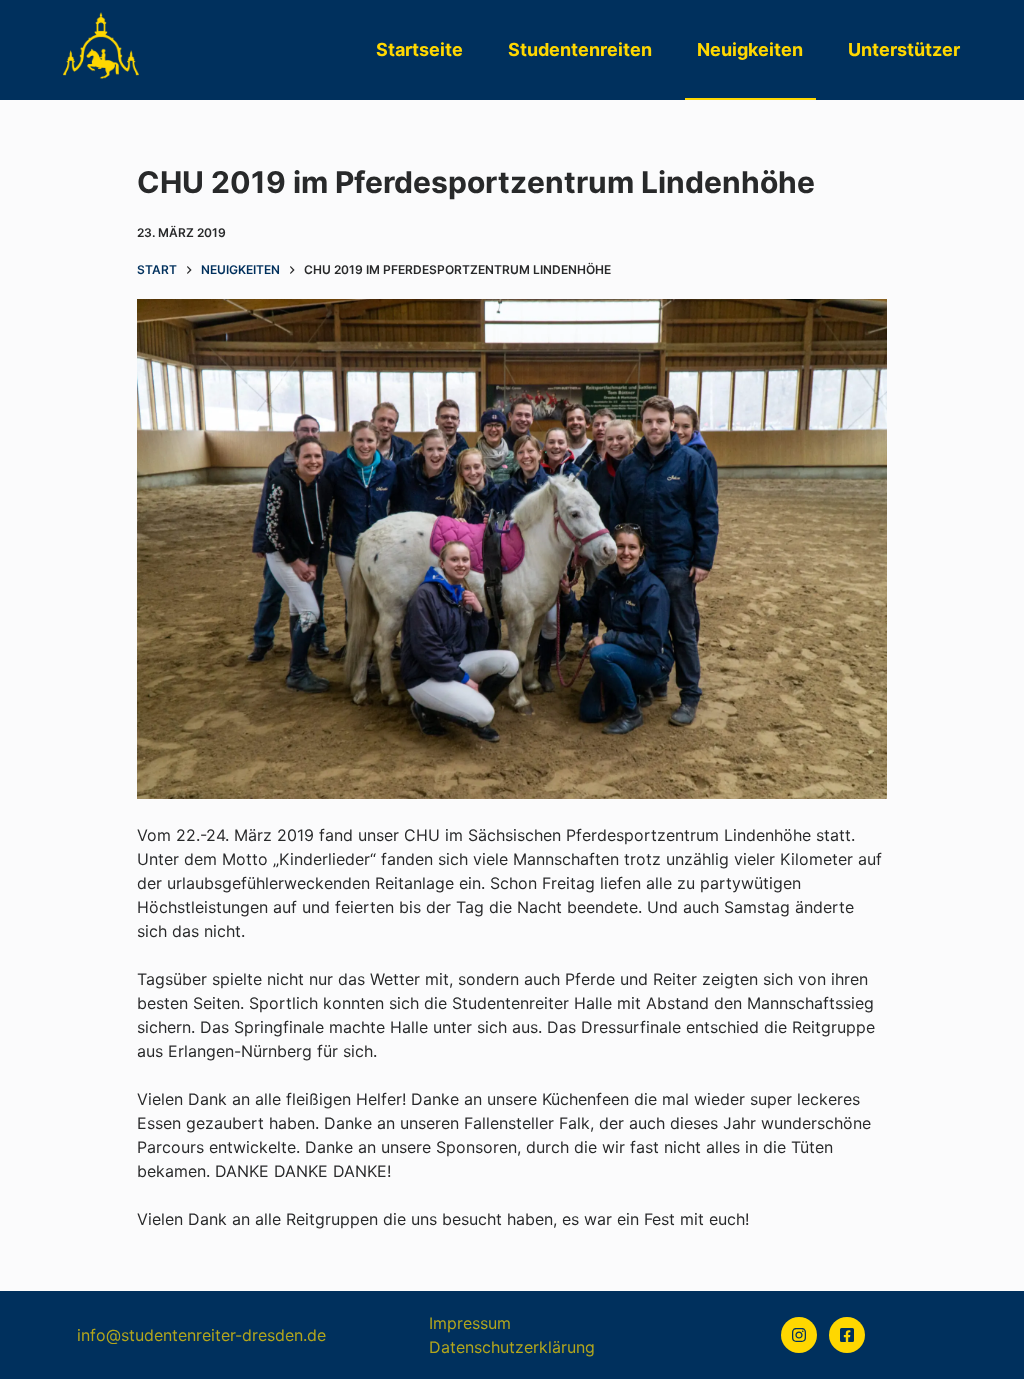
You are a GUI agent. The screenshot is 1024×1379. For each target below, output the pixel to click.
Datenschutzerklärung (512, 1347)
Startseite (419, 49)
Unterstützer (904, 49)
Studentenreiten (580, 49)
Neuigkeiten (750, 49)
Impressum (470, 1323)
